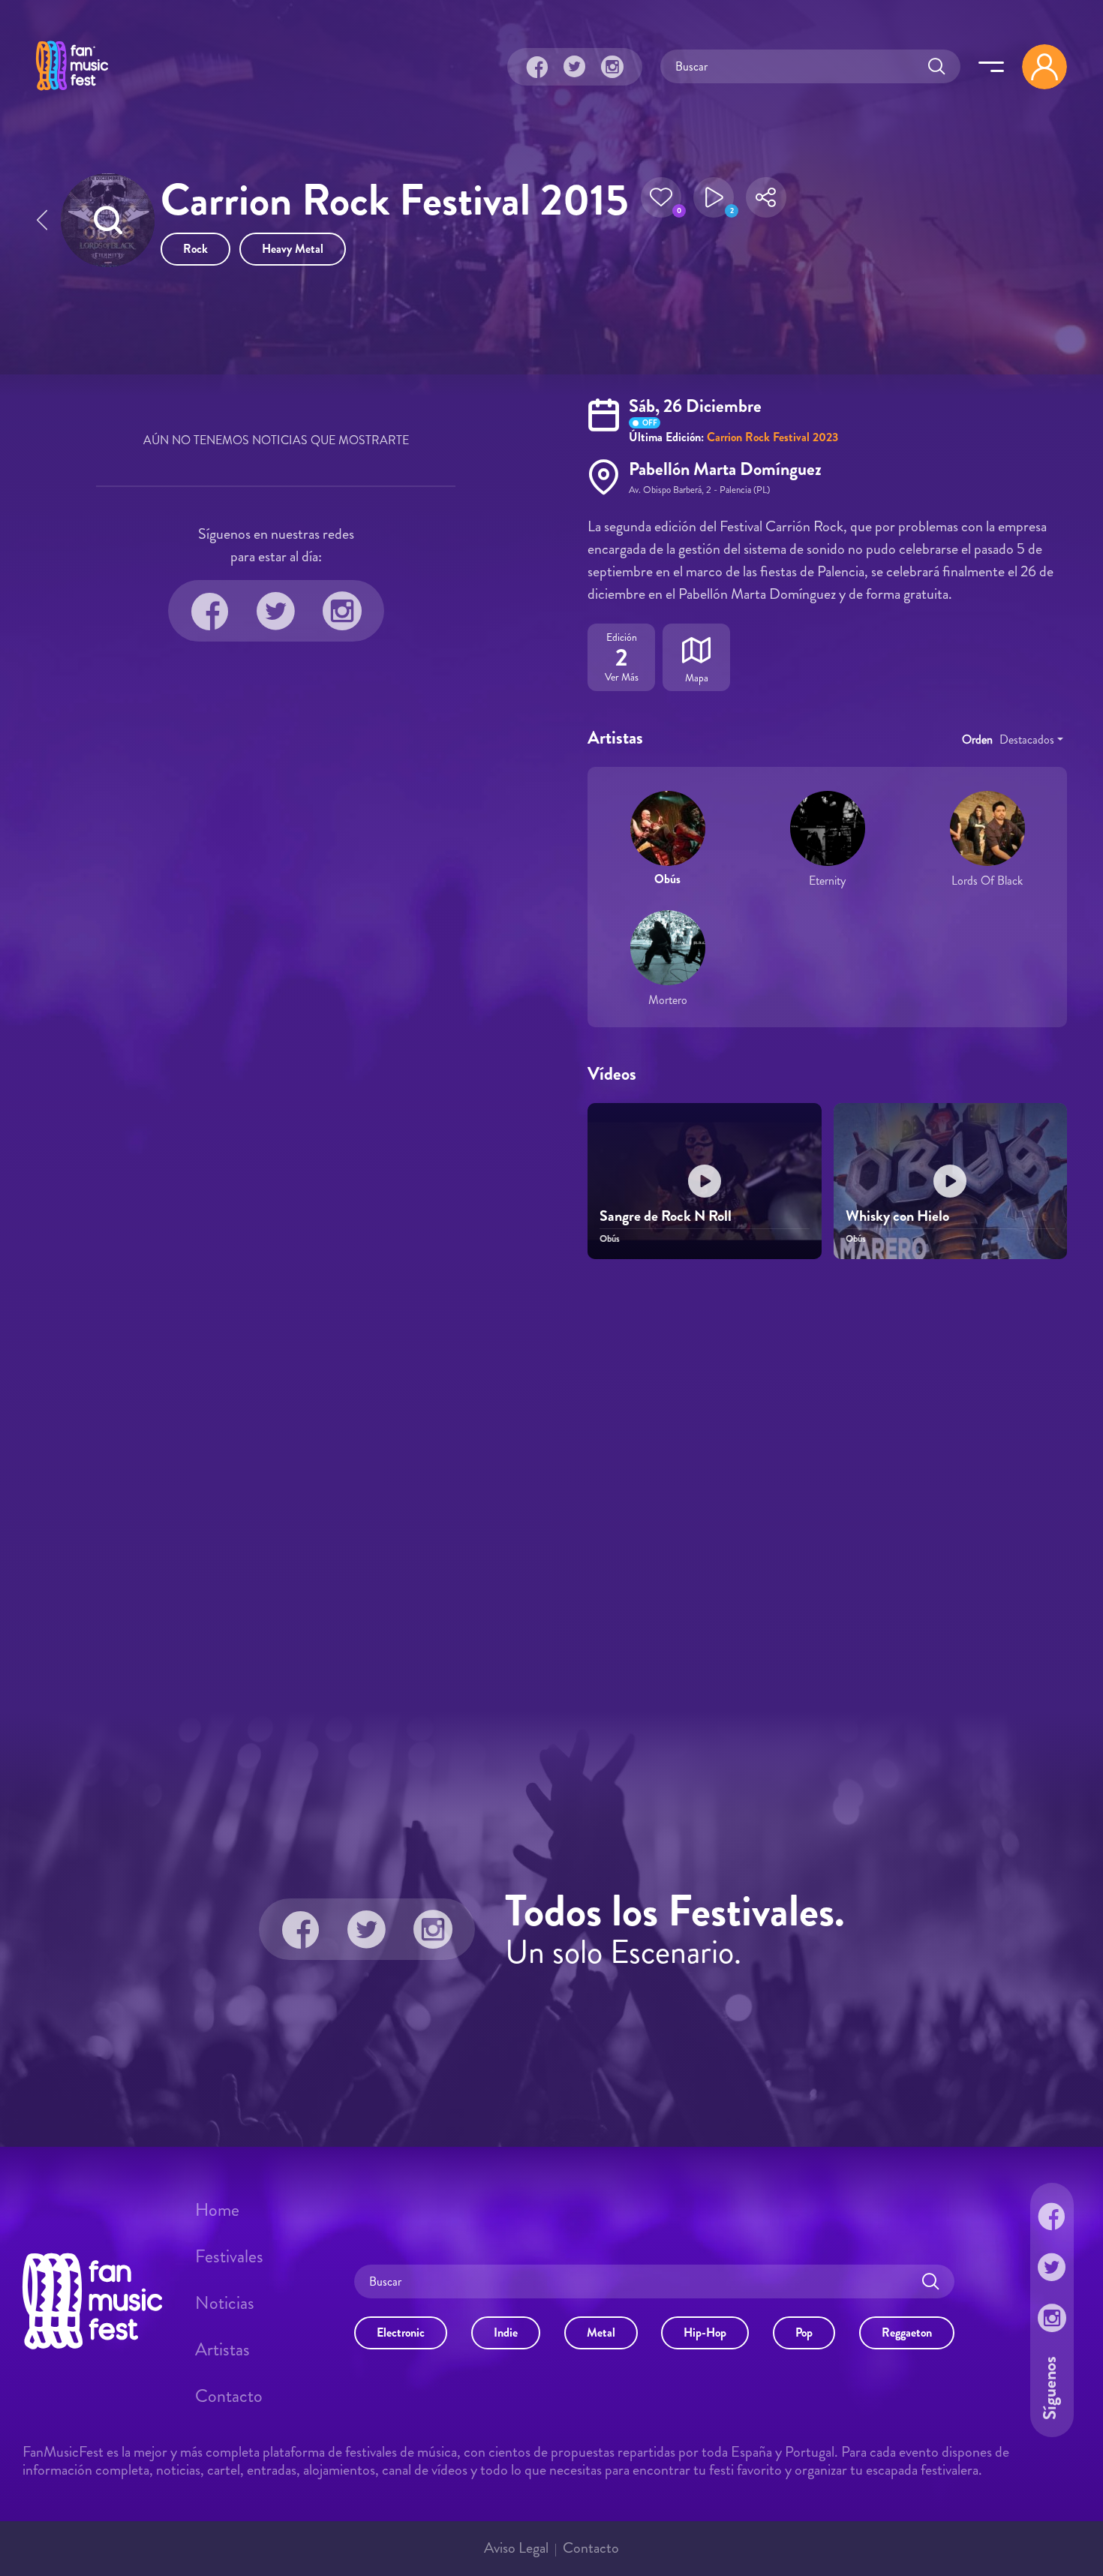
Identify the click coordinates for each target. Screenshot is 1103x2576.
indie (506, 2332)
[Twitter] (575, 67)
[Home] (72, 92)
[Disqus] (551, 1483)
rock (195, 249)
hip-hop (705, 2332)
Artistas (222, 2349)
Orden (977, 739)
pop (804, 2332)
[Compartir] (766, 202)
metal (601, 2332)
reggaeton (907, 2332)
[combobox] (1031, 740)
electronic (401, 2332)
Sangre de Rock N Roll (666, 1216)
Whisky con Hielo (897, 1216)
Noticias (225, 2303)
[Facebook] (537, 67)
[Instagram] (612, 67)
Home (217, 2210)
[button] (661, 202)
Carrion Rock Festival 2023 (772, 437)
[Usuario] (1044, 67)
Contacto (229, 2396)
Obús (667, 879)
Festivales (229, 2256)
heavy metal (293, 249)
